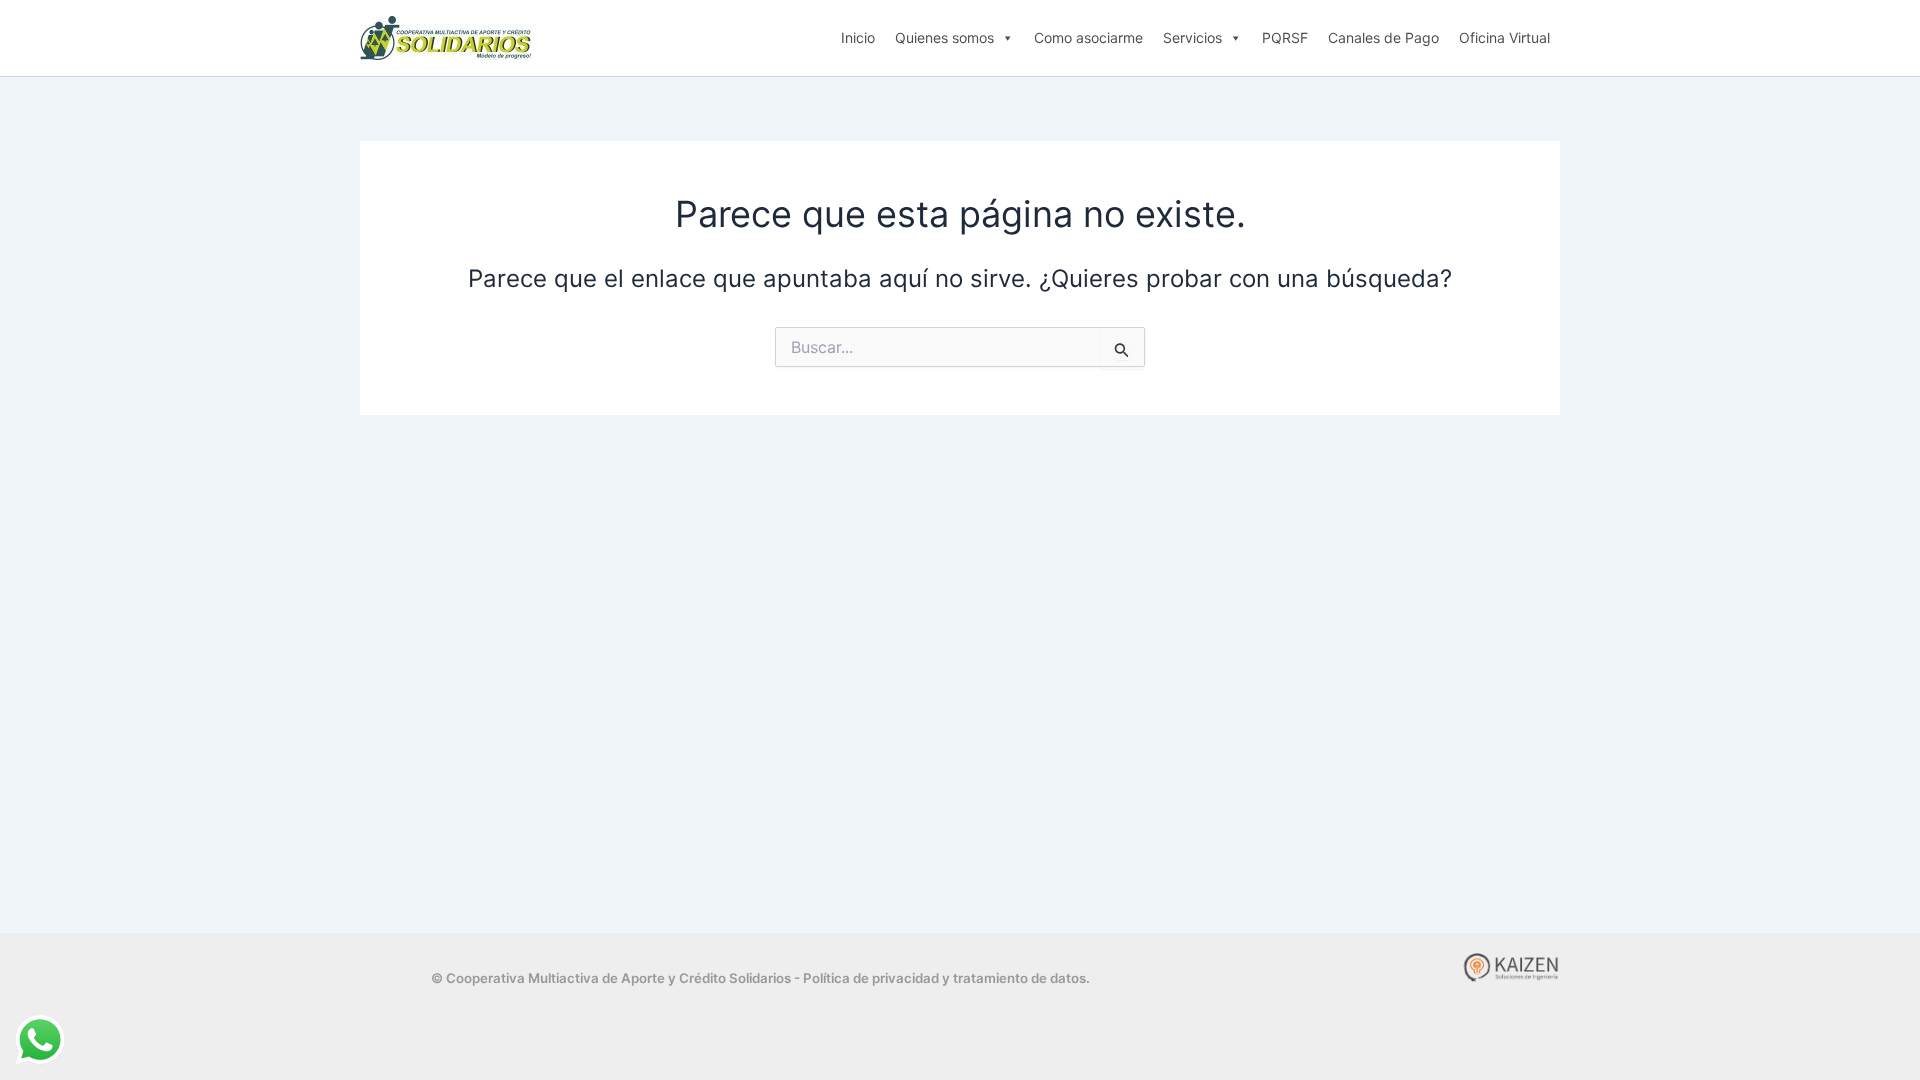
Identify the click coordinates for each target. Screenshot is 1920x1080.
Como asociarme (1088, 37)
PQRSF (1285, 37)
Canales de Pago (1383, 37)
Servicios (1192, 37)
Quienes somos (944, 37)
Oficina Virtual (1504, 37)
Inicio (858, 37)
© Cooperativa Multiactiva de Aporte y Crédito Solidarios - (617, 978)
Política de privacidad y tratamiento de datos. (946, 978)
